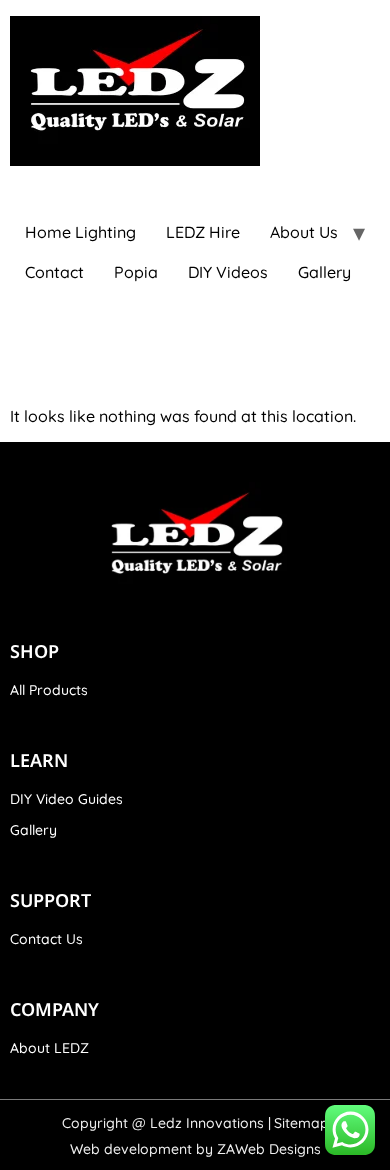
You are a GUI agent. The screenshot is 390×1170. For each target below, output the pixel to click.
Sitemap (301, 1123)
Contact (54, 272)
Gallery (324, 272)
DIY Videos (228, 272)
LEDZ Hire (203, 232)
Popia (136, 272)
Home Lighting (80, 232)
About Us (304, 232)
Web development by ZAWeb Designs (195, 1149)
